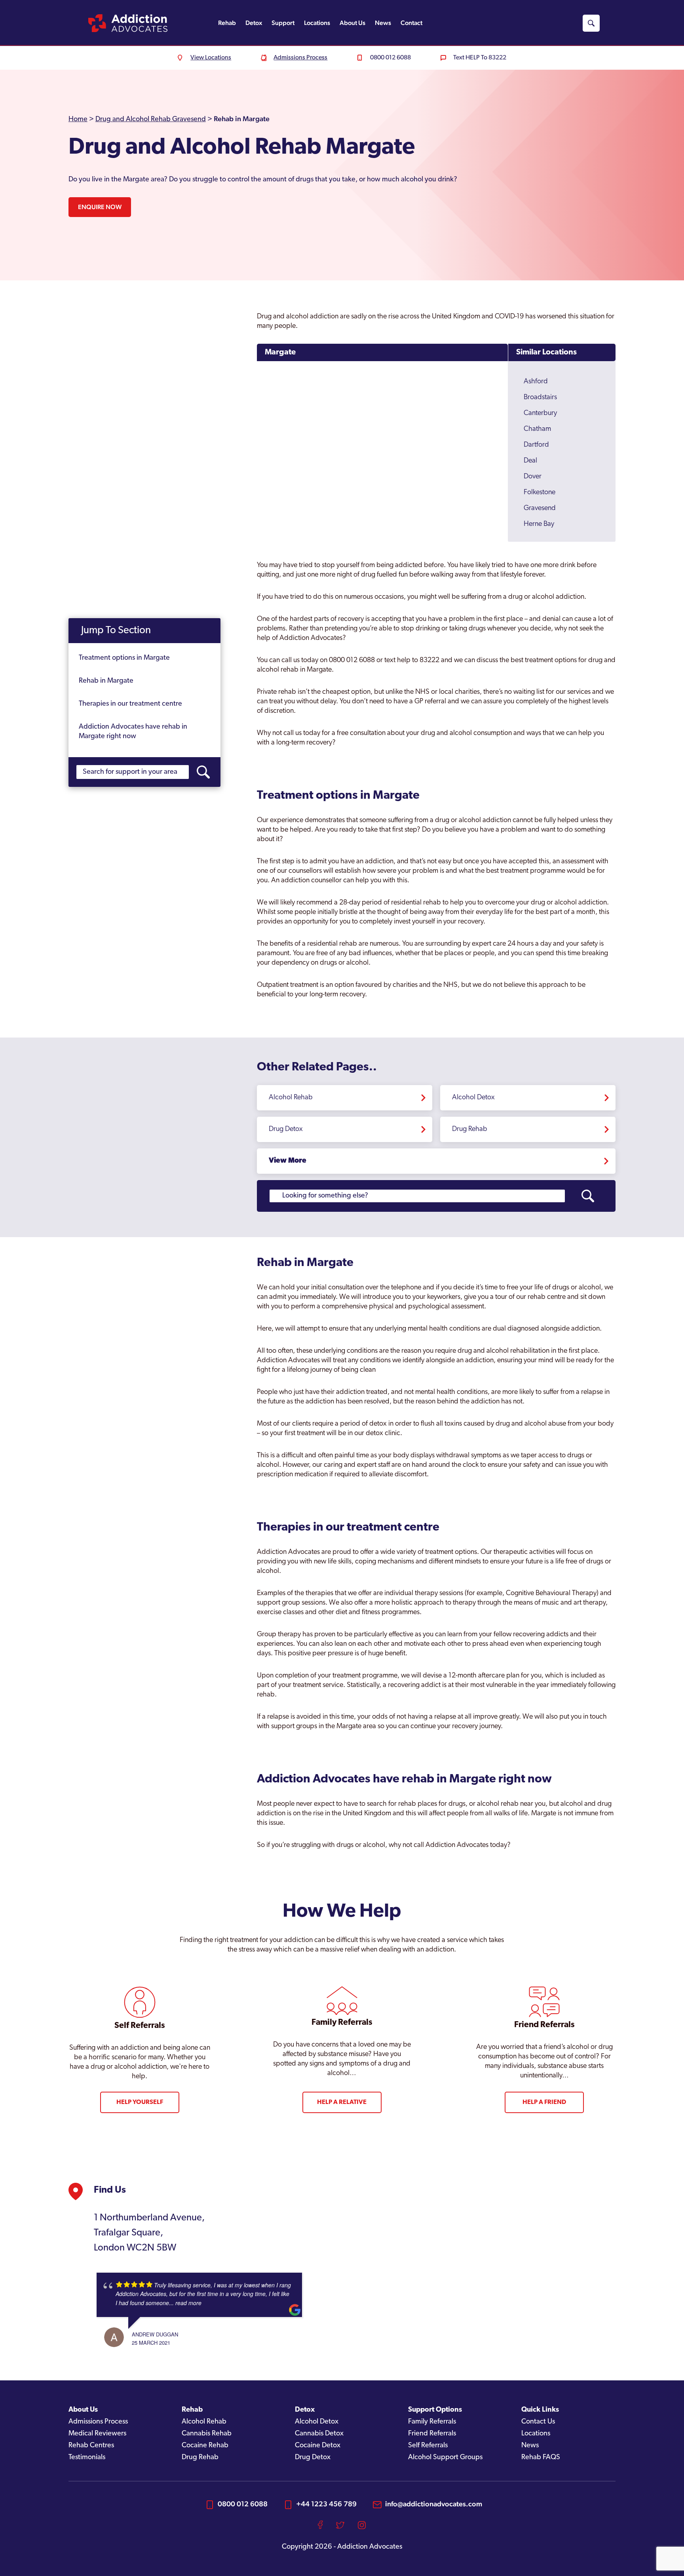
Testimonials (87, 2458)
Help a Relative (342, 2102)
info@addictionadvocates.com (434, 2504)
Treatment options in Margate (124, 658)
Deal (530, 461)
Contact (411, 23)
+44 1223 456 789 (326, 2504)
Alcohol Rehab (291, 1098)
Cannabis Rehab (207, 2434)
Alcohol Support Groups (445, 2458)
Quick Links (540, 2410)
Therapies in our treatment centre (130, 704)
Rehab (227, 23)
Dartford (536, 445)
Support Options (435, 2410)
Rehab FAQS (541, 2458)
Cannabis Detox (319, 2434)
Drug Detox (286, 1129)
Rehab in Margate (106, 681)
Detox (254, 23)
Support (283, 23)
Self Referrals (428, 2446)
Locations (317, 23)
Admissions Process (98, 2422)
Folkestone (540, 493)
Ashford (536, 382)
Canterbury (540, 413)
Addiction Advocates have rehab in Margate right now (133, 732)
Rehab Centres (91, 2446)
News (383, 23)
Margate (280, 352)
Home (78, 120)
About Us (352, 23)
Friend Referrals (432, 2434)
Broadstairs (540, 398)
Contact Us (538, 2422)
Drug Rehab (470, 1129)
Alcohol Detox (473, 1098)
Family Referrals (432, 2422)
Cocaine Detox (318, 2446)
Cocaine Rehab (205, 2446)
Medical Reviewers (97, 2434)
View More (288, 1161)
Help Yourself (140, 2102)
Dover (533, 477)
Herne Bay (539, 524)
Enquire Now (100, 207)
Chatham (537, 429)
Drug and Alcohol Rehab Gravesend (151, 120)
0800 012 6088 (243, 2504)
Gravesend (540, 508)
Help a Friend (544, 2102)
